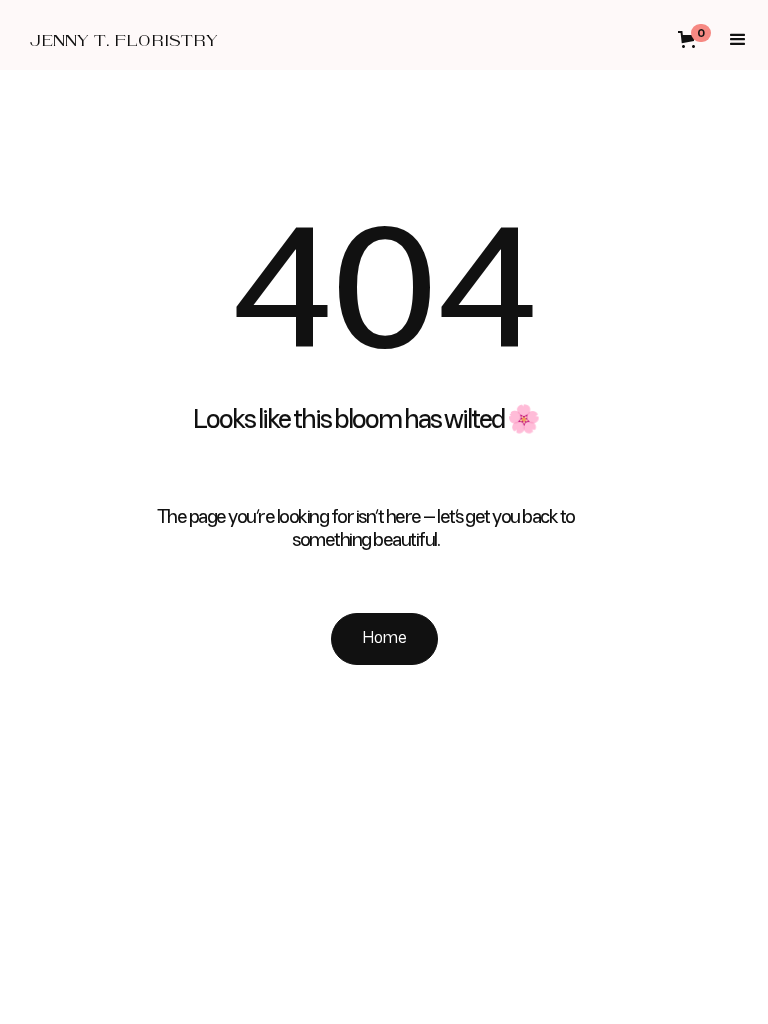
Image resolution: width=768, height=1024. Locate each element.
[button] (700, 40)
